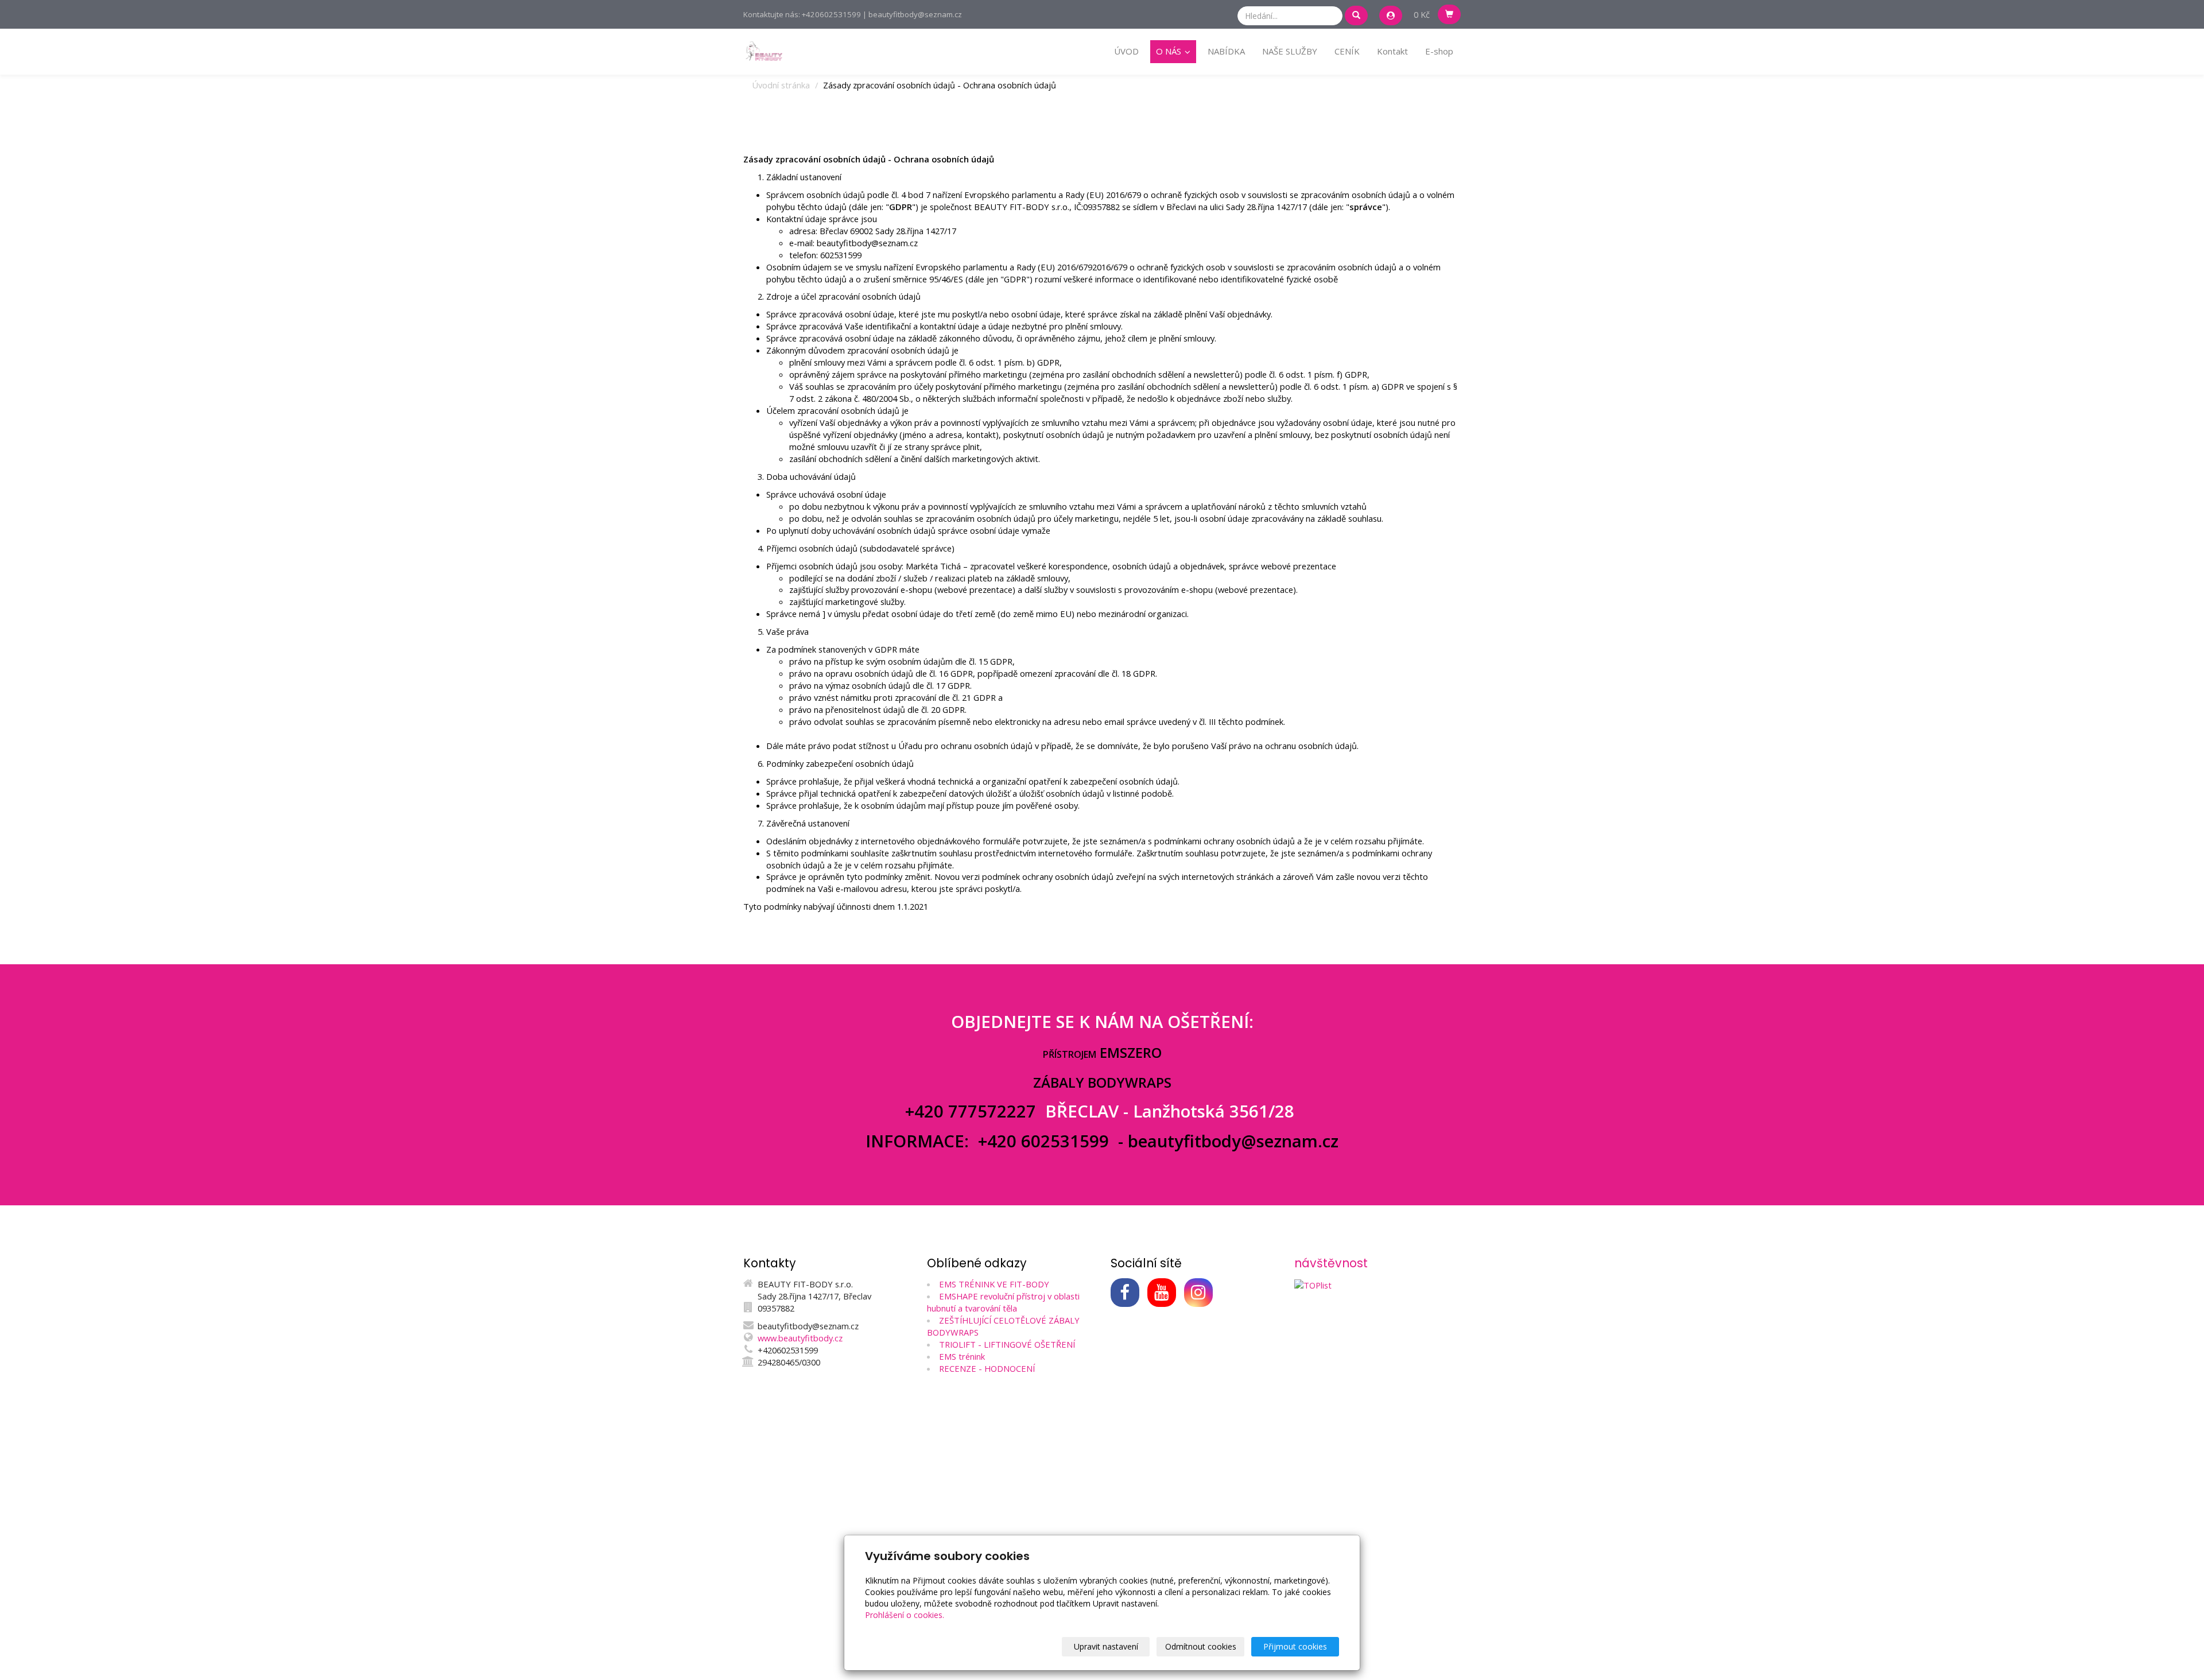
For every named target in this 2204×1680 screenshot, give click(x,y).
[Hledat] (1356, 15)
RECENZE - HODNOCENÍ (987, 1368)
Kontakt (1392, 51)
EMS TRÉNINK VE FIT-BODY (994, 1284)
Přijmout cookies (1295, 1646)
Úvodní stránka (781, 85)
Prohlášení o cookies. (905, 1615)
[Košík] (1449, 14)
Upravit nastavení (1106, 1646)
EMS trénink (962, 1356)
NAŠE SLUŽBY (1290, 51)
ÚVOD (1126, 51)
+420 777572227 (973, 1111)
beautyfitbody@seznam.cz (1233, 1141)
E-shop (1439, 51)
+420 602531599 (1043, 1141)
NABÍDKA (1226, 51)
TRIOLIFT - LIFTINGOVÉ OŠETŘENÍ (1007, 1344)
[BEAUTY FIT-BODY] (764, 51)
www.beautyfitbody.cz (800, 1338)
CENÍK (1347, 51)
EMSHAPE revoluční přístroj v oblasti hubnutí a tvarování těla (1003, 1302)
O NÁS (1170, 51)
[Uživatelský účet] (1391, 15)
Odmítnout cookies (1201, 1646)
